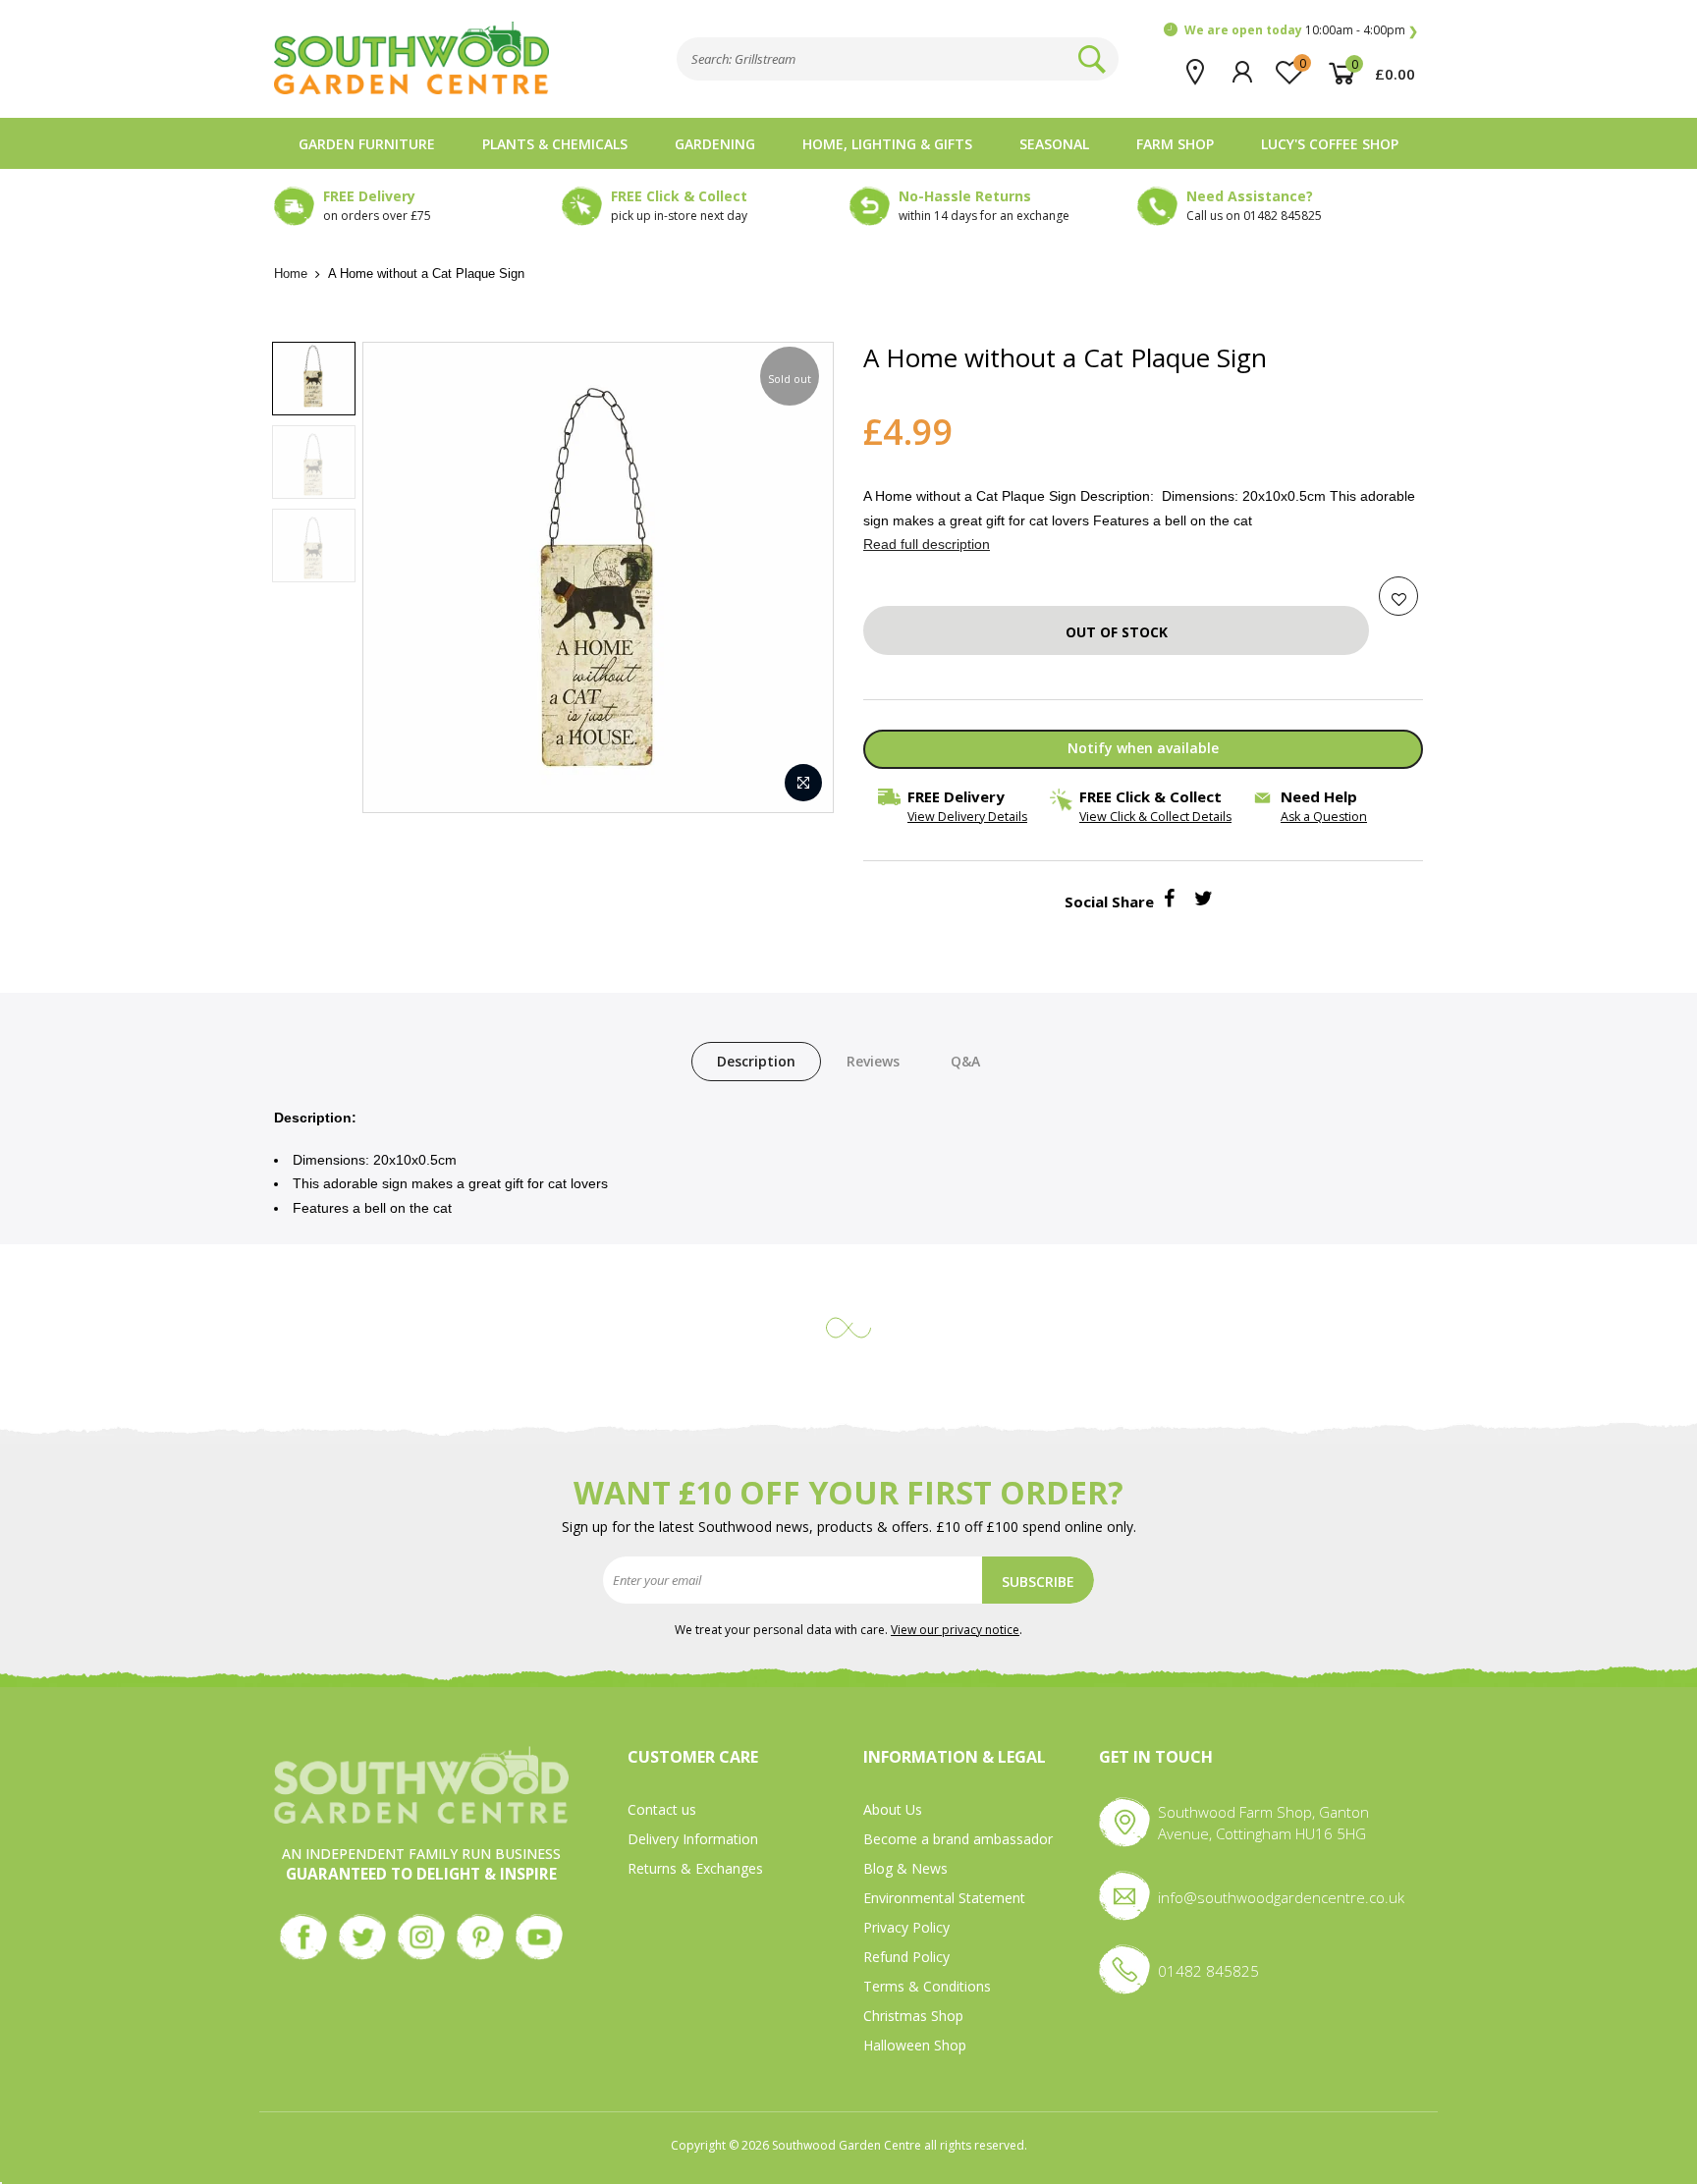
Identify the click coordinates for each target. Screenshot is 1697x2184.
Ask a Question (1324, 817)
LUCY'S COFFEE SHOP (1330, 144)
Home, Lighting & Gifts (887, 144)
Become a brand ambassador (958, 1839)
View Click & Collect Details (1155, 817)
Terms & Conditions (927, 1986)
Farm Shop (1175, 144)
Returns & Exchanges (695, 1868)
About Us (893, 1809)
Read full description (927, 544)
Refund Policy (906, 1957)
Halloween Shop (915, 2045)
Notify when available (1143, 748)
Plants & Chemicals (555, 144)
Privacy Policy (906, 1927)
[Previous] (398, 577)
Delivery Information (693, 1839)
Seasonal (1054, 144)
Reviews (873, 1061)
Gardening (715, 144)
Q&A (965, 1061)
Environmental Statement (944, 1898)
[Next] (798, 577)
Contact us (662, 1809)
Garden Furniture (367, 144)
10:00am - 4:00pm (1295, 30)
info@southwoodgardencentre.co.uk (1281, 1897)
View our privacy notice (955, 1630)
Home (291, 273)
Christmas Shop (913, 2016)
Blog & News (905, 1868)
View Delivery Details (967, 817)
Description (756, 1061)
